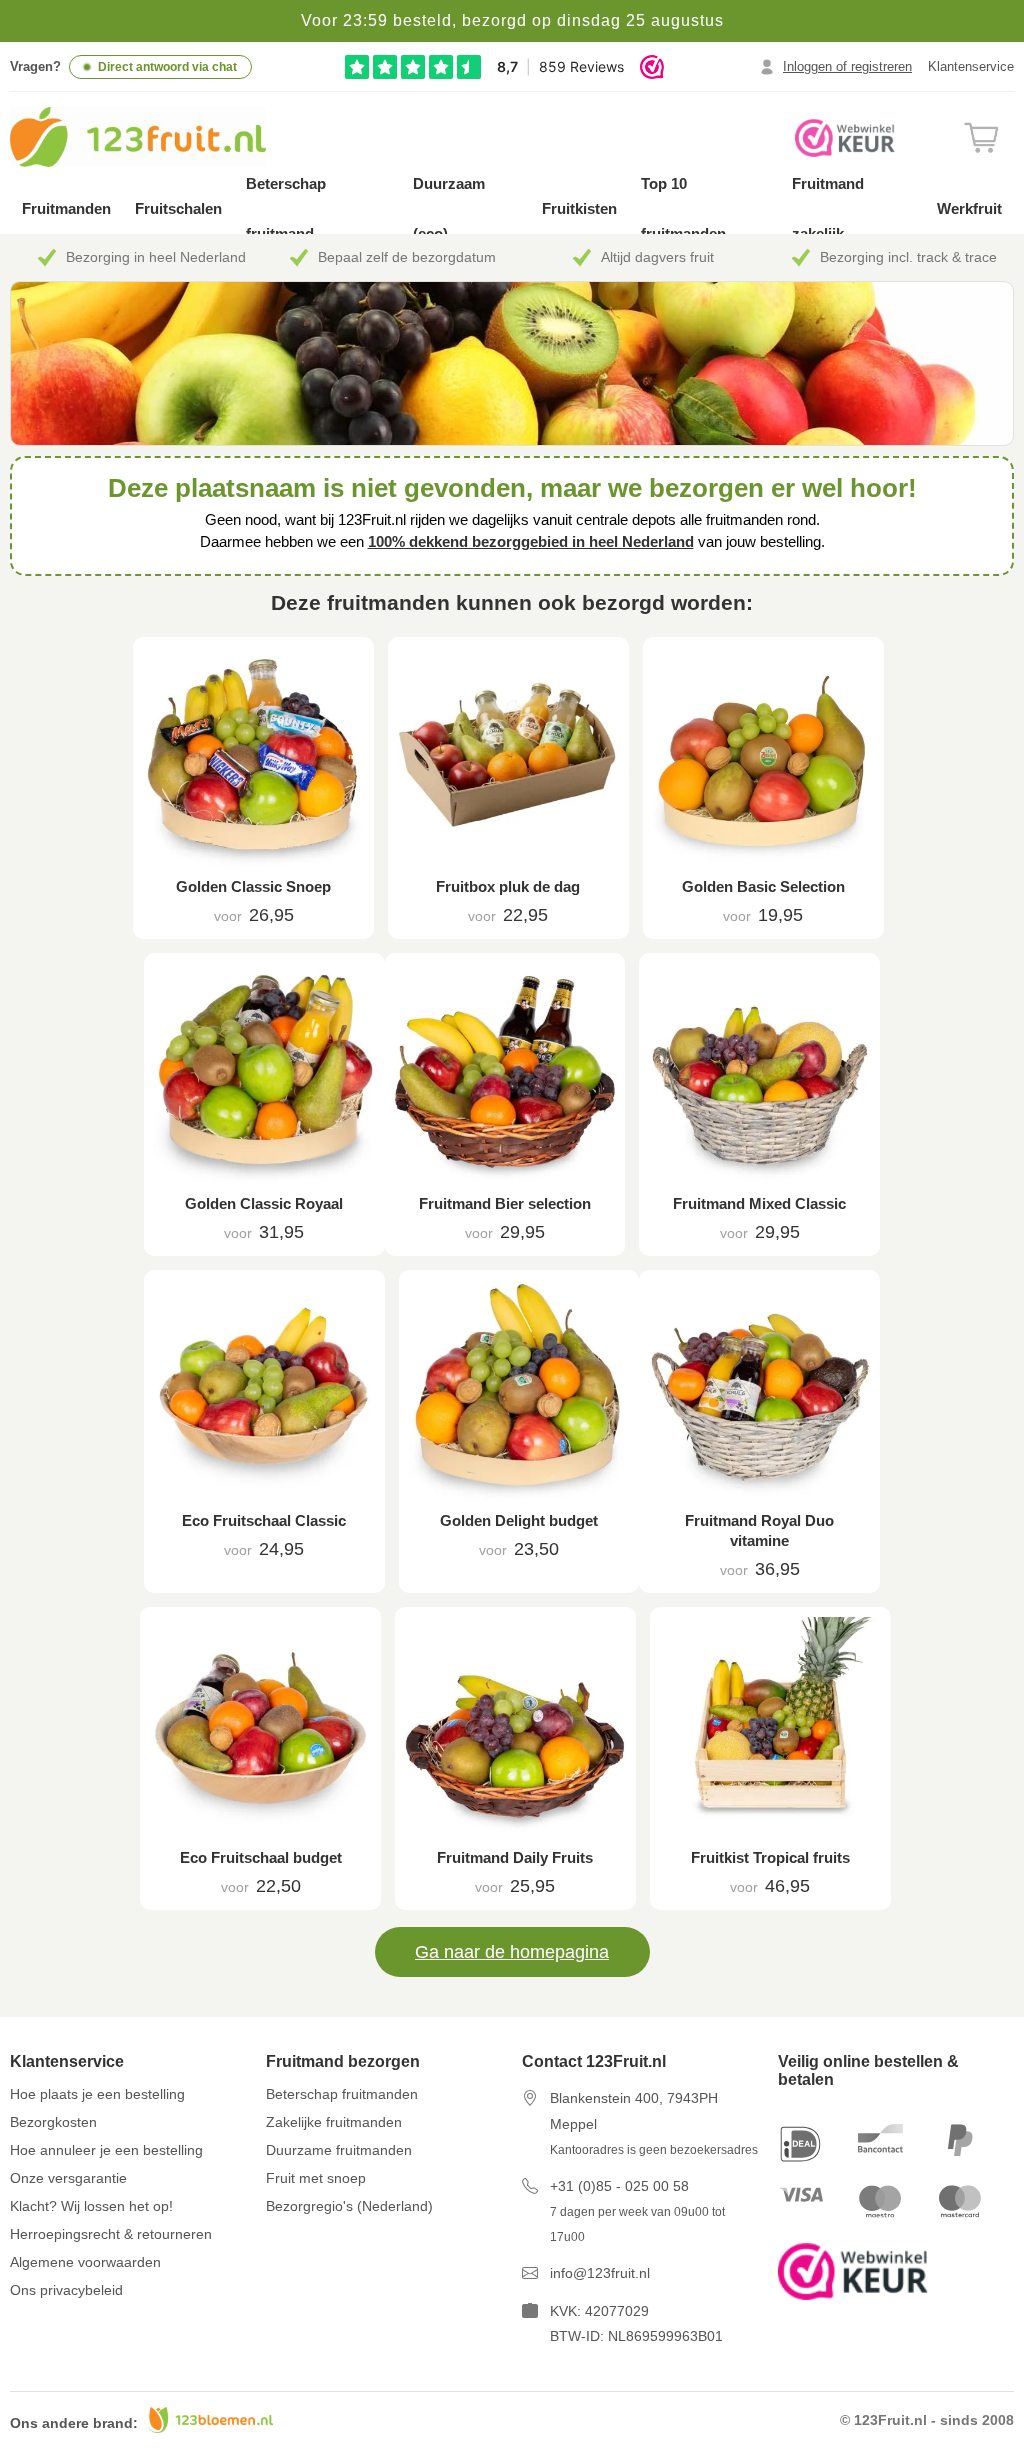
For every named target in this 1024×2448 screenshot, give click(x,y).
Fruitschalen (178, 208)
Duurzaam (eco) (449, 208)
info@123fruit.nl (600, 2273)
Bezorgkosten (53, 2122)
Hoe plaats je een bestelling (97, 2094)
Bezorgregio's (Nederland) (349, 2206)
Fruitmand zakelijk (828, 208)
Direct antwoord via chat (167, 67)
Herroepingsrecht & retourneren (111, 2234)
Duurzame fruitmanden (339, 2150)
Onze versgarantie (68, 2178)
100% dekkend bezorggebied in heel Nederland (531, 541)
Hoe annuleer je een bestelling (106, 2150)
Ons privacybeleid (66, 2290)
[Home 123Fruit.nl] (160, 137)
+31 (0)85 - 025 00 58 (619, 2186)
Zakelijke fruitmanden (334, 2122)
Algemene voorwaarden (85, 2262)
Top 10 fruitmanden (683, 208)
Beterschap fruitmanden (342, 2094)
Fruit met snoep (316, 2178)
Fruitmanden (66, 208)
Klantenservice (971, 66)
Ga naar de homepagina (512, 1952)
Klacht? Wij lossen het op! (91, 2206)
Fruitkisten (579, 208)
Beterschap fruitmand (286, 208)
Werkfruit (969, 208)
